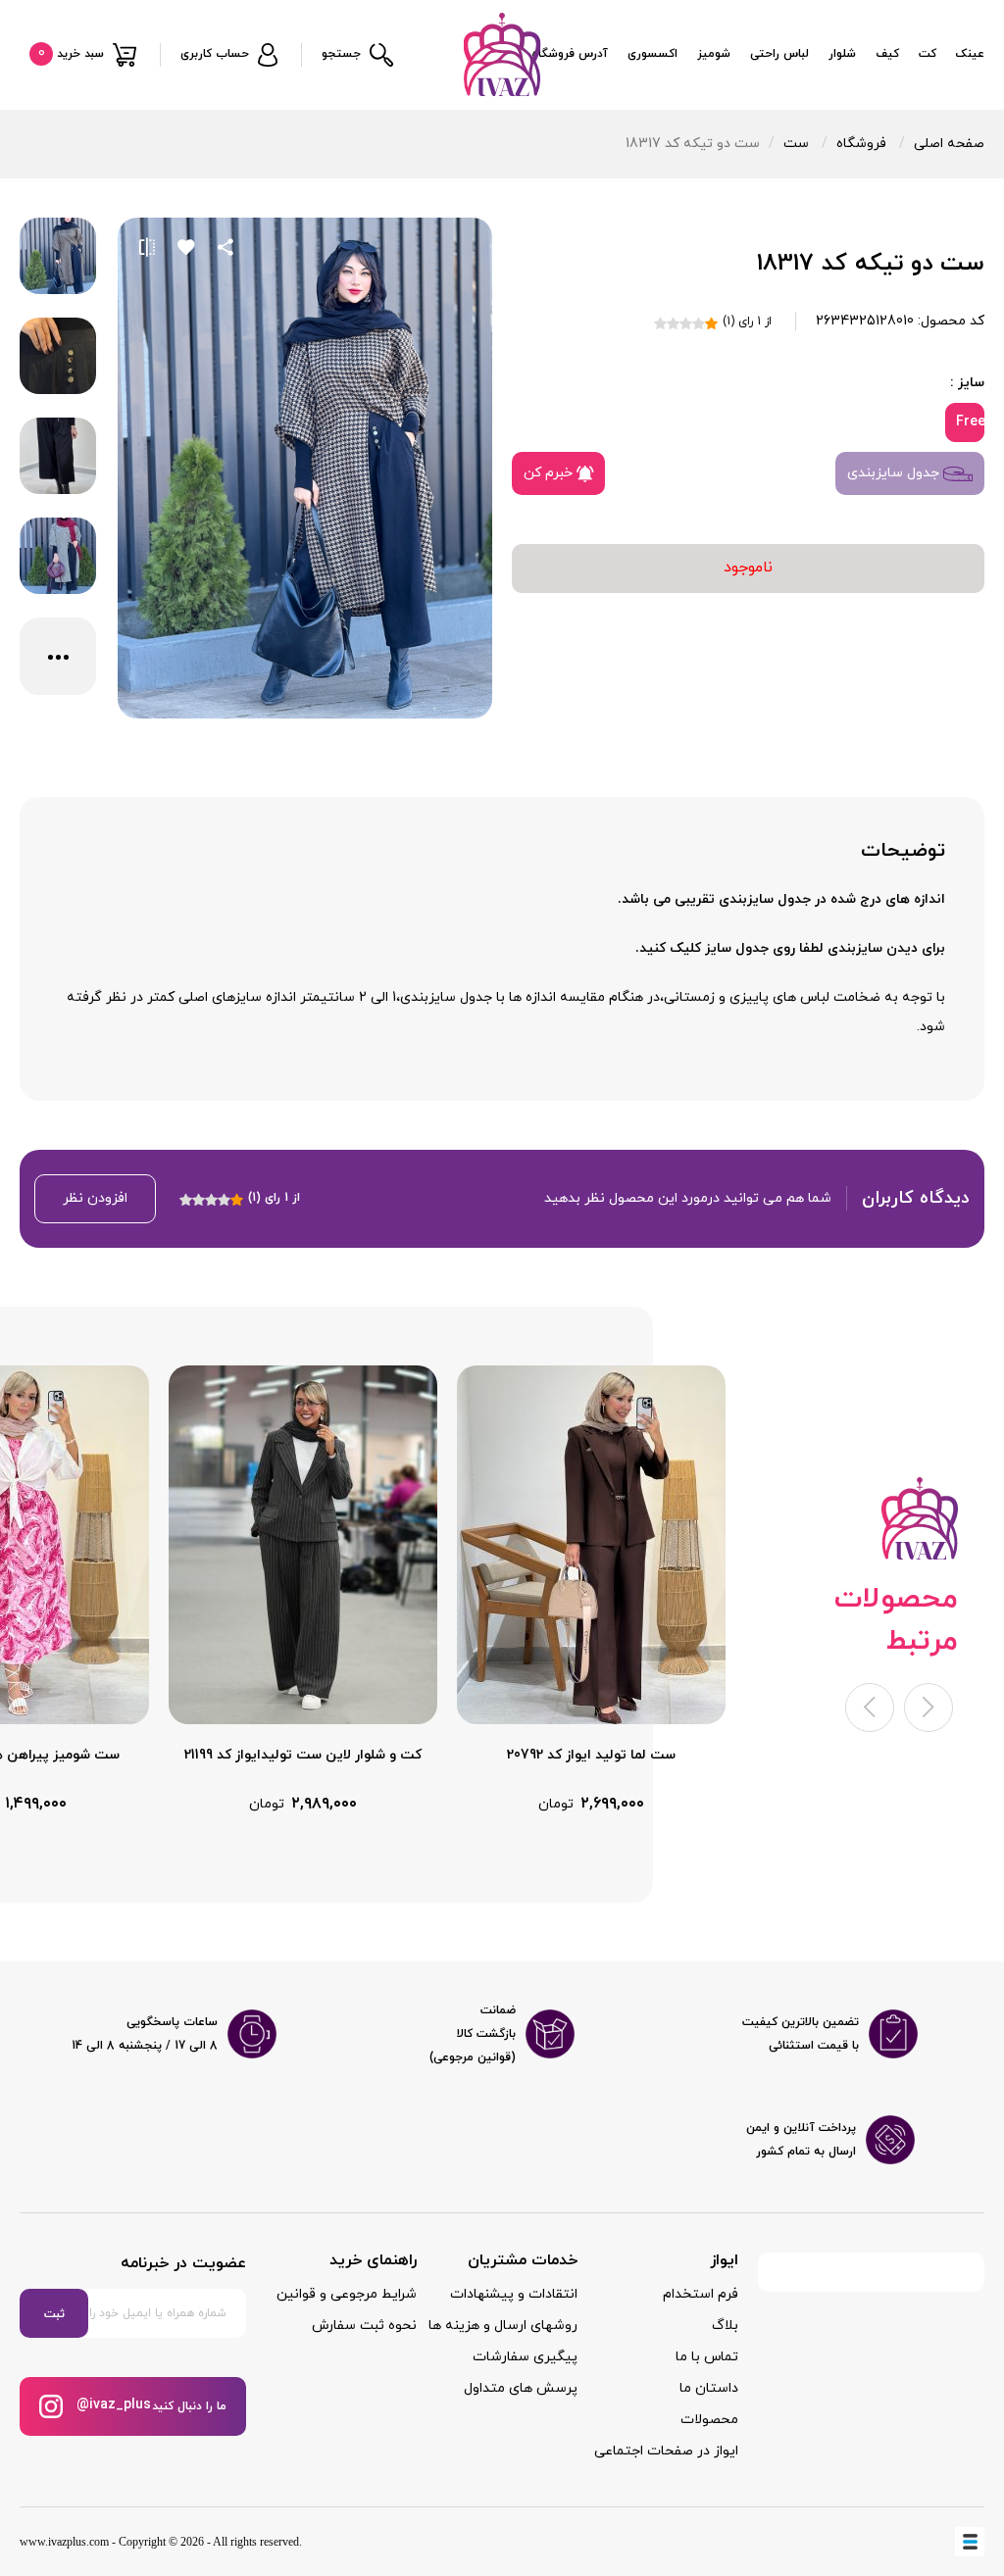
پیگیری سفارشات (525, 2357)
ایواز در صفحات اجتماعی (666, 2451)
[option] (591, 1590)
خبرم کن (550, 473)
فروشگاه (861, 144)
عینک (970, 54)
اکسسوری (653, 54)
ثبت (54, 2314)
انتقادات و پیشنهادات (514, 2294)
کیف (887, 54)
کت (928, 54)
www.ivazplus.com (64, 2542)
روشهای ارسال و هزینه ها (503, 2326)
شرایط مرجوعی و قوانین (347, 2294)
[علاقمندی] (186, 247)
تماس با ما (707, 2357)
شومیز (714, 54)
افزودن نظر (95, 1198)
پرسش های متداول (521, 2388)
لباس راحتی (779, 54)
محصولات (709, 2420)
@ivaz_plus (112, 2405)
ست (796, 144)
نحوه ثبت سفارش (364, 2326)
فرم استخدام (701, 2294)
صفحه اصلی (949, 144)
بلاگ (725, 2326)
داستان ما (709, 2388)
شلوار (842, 54)
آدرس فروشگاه (570, 54)
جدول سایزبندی (895, 473)
